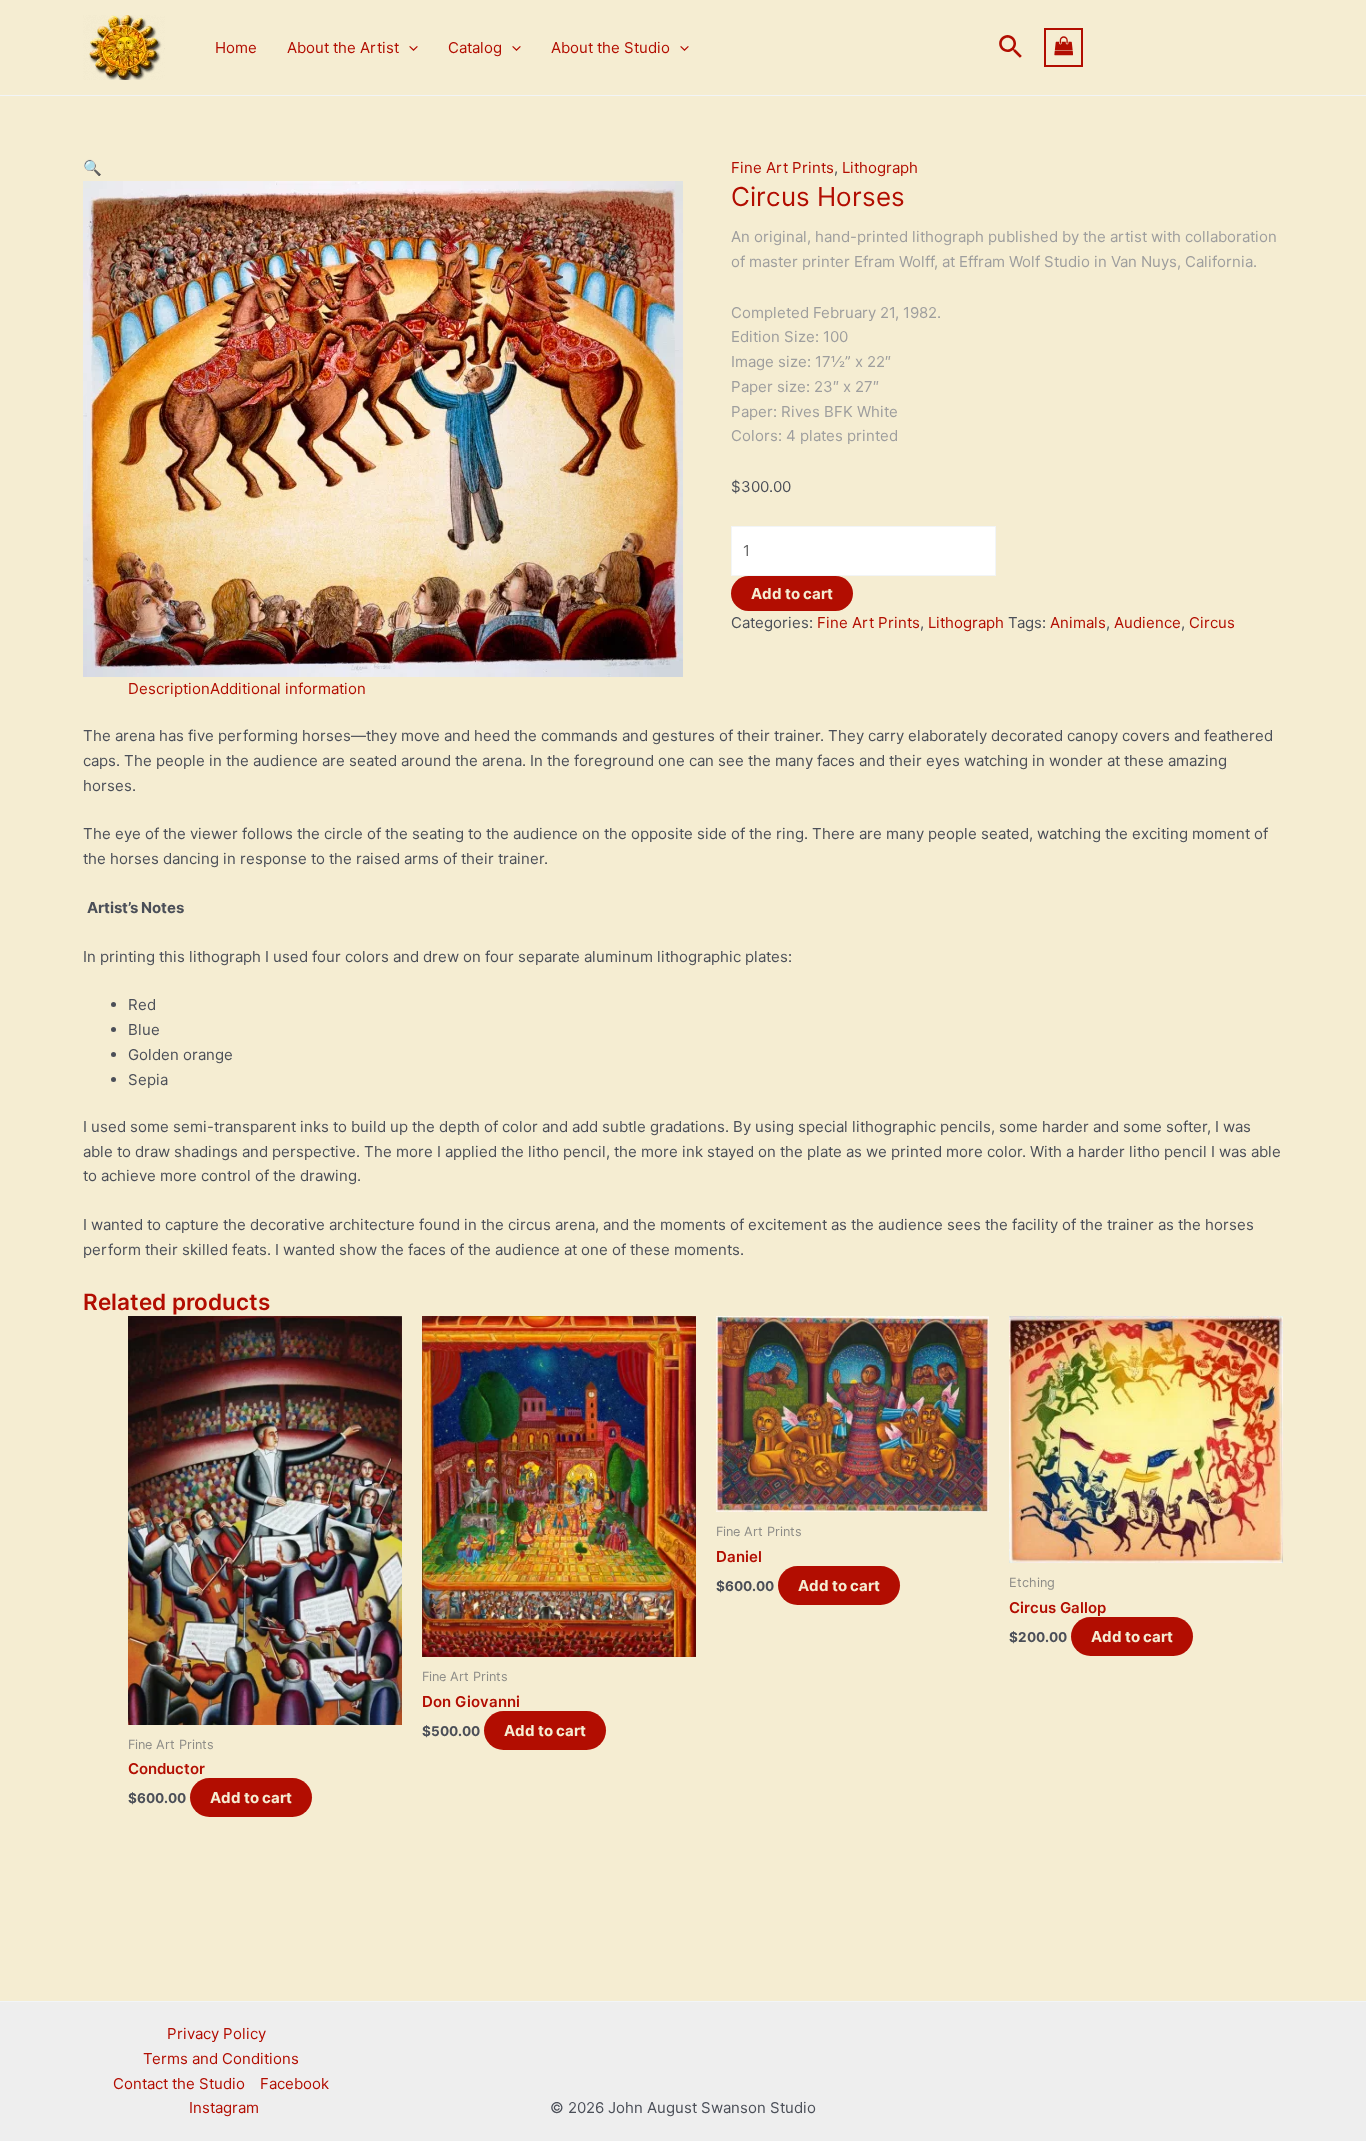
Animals (1078, 622)
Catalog (475, 47)
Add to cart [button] (251, 1797)
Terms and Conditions (221, 2058)
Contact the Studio (179, 2083)
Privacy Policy (216, 2033)
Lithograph (880, 167)
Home (236, 47)
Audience (1147, 622)
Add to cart (792, 593)
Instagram (224, 2107)
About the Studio (610, 47)
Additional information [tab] (288, 688)
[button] (408, 48)
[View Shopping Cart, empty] (1164, 47)
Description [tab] (169, 688)
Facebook (294, 2083)
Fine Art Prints (782, 167)
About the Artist (343, 47)
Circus (1212, 622)
